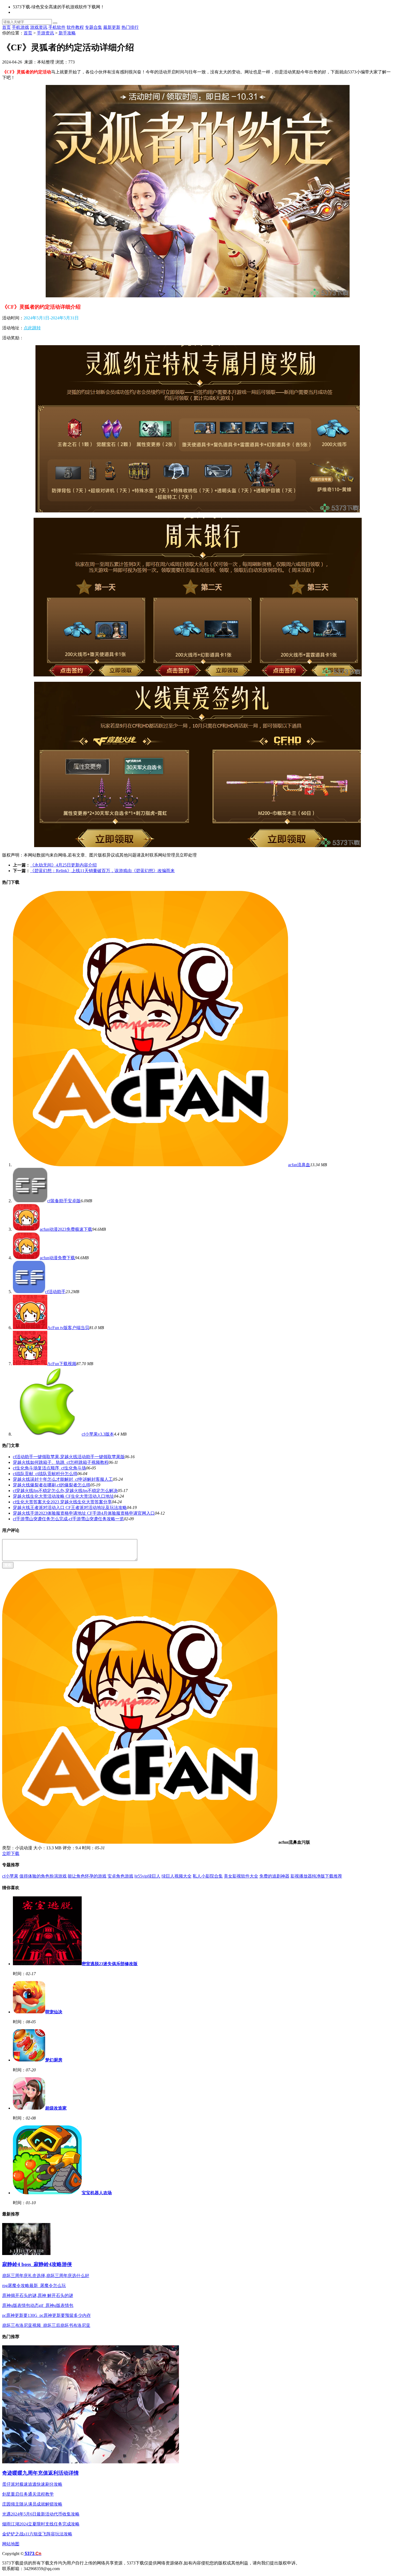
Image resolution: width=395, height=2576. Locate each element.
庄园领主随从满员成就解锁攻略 (32, 2504)
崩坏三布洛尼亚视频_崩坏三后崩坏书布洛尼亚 (46, 2325)
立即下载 (11, 1853)
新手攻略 (67, 33)
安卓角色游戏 (120, 1876)
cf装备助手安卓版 (64, 1201)
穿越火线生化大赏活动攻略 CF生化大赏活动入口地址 (63, 1496)
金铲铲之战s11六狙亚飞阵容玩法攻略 (37, 2534)
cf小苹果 (10, 1876)
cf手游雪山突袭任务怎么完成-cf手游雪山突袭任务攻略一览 (68, 1519)
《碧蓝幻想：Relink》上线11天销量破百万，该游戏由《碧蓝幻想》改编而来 (102, 871)
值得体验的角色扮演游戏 (43, 1876)
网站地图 (11, 2544)
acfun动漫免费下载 (57, 1258)
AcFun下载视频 (62, 1364)
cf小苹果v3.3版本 (98, 1434)
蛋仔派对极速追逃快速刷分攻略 (32, 2484)
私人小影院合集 (208, 1876)
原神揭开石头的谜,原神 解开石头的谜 (38, 2295)
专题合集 (94, 27)
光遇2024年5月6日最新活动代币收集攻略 (41, 2514)
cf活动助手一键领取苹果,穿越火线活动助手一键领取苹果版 (69, 1457)
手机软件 (57, 27)
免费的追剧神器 (274, 1876)
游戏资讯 (39, 27)
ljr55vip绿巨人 (147, 1876)
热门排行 (130, 27)
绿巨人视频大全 (177, 1876)
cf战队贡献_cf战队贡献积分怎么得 (45, 1474)
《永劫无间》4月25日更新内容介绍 (63, 865)
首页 (6, 27)
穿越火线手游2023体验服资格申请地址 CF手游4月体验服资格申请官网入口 (84, 1513)
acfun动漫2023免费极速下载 (66, 1229)
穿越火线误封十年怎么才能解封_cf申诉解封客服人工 (63, 1479)
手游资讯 (45, 33)
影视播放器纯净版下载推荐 (316, 1876)
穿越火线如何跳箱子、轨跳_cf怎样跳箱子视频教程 (61, 1462)
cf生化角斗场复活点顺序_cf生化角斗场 (49, 1468)
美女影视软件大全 (241, 1876)
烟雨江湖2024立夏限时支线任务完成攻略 (41, 2524)
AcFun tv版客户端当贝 (68, 1328)
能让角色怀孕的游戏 (87, 1876)
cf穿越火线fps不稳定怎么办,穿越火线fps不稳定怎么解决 (65, 1491)
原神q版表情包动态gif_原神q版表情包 (38, 2305)
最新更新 (112, 27)
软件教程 (75, 27)
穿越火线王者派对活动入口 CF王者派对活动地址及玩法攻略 (70, 1508)
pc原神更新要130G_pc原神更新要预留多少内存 (46, 2315)
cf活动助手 (55, 1292)
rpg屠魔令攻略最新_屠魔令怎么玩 (34, 2286)
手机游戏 (20, 27)
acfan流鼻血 (299, 1165)
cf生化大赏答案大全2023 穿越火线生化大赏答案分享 (62, 1502)
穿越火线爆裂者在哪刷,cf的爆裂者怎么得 (52, 1485)
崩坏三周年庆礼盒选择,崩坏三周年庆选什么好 (46, 2276)
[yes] (55, 23)
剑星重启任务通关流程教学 (28, 2494)
